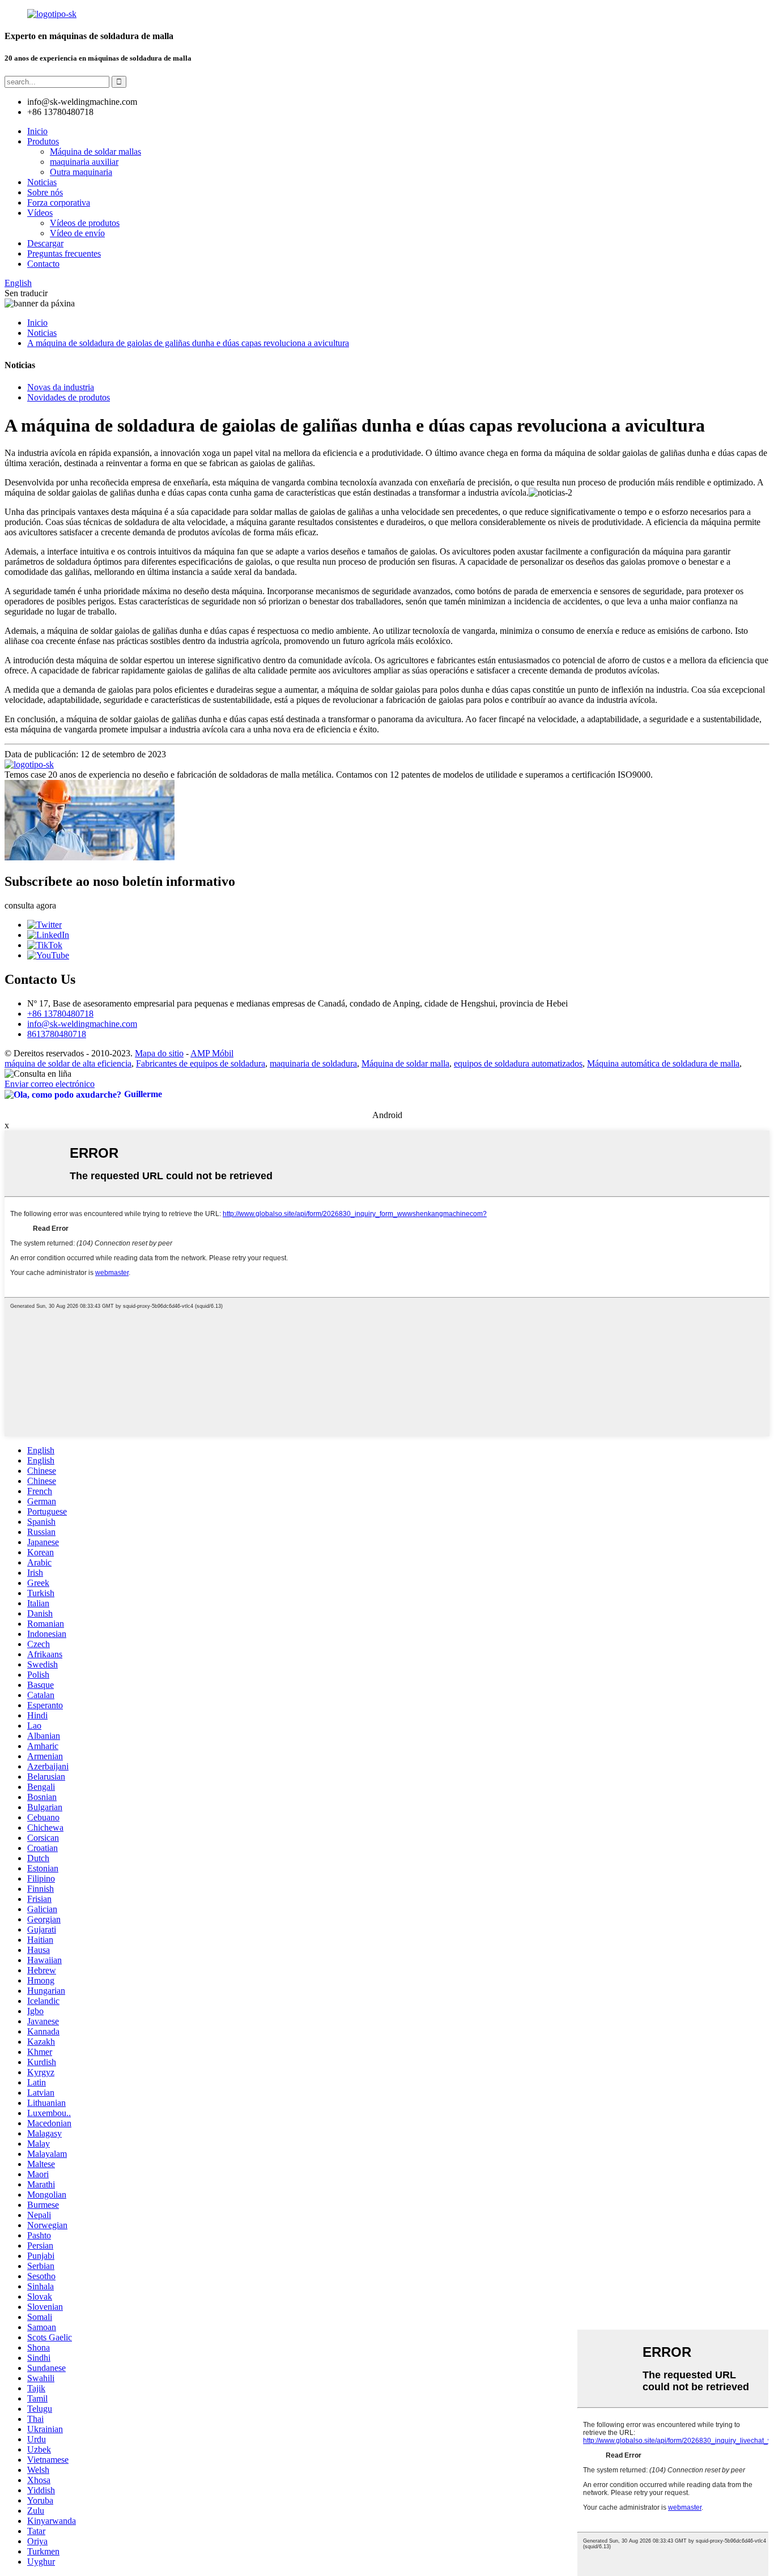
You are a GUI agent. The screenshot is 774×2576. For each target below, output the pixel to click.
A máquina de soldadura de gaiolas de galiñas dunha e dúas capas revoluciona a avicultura (188, 343)
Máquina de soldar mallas (95, 152)
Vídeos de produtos (85, 223)
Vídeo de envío (77, 233)
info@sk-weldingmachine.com (82, 1024)
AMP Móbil (212, 1053)
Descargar (45, 243)
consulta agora (30, 905)
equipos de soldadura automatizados (518, 1063)
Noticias (42, 182)
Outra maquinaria (81, 172)
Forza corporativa (59, 202)
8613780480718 (57, 1034)
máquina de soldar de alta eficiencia (68, 1063)
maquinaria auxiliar (84, 162)
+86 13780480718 (60, 1014)
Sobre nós (45, 192)
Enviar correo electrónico (50, 1084)
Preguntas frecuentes (64, 253)
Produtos (43, 141)
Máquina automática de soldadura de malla (663, 1063)
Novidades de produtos (69, 397)
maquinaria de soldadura (313, 1063)
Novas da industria (61, 387)
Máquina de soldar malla (405, 1063)
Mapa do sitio (159, 1053)
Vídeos (40, 213)
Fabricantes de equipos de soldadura (201, 1063)
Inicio (37, 131)
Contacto (43, 264)
